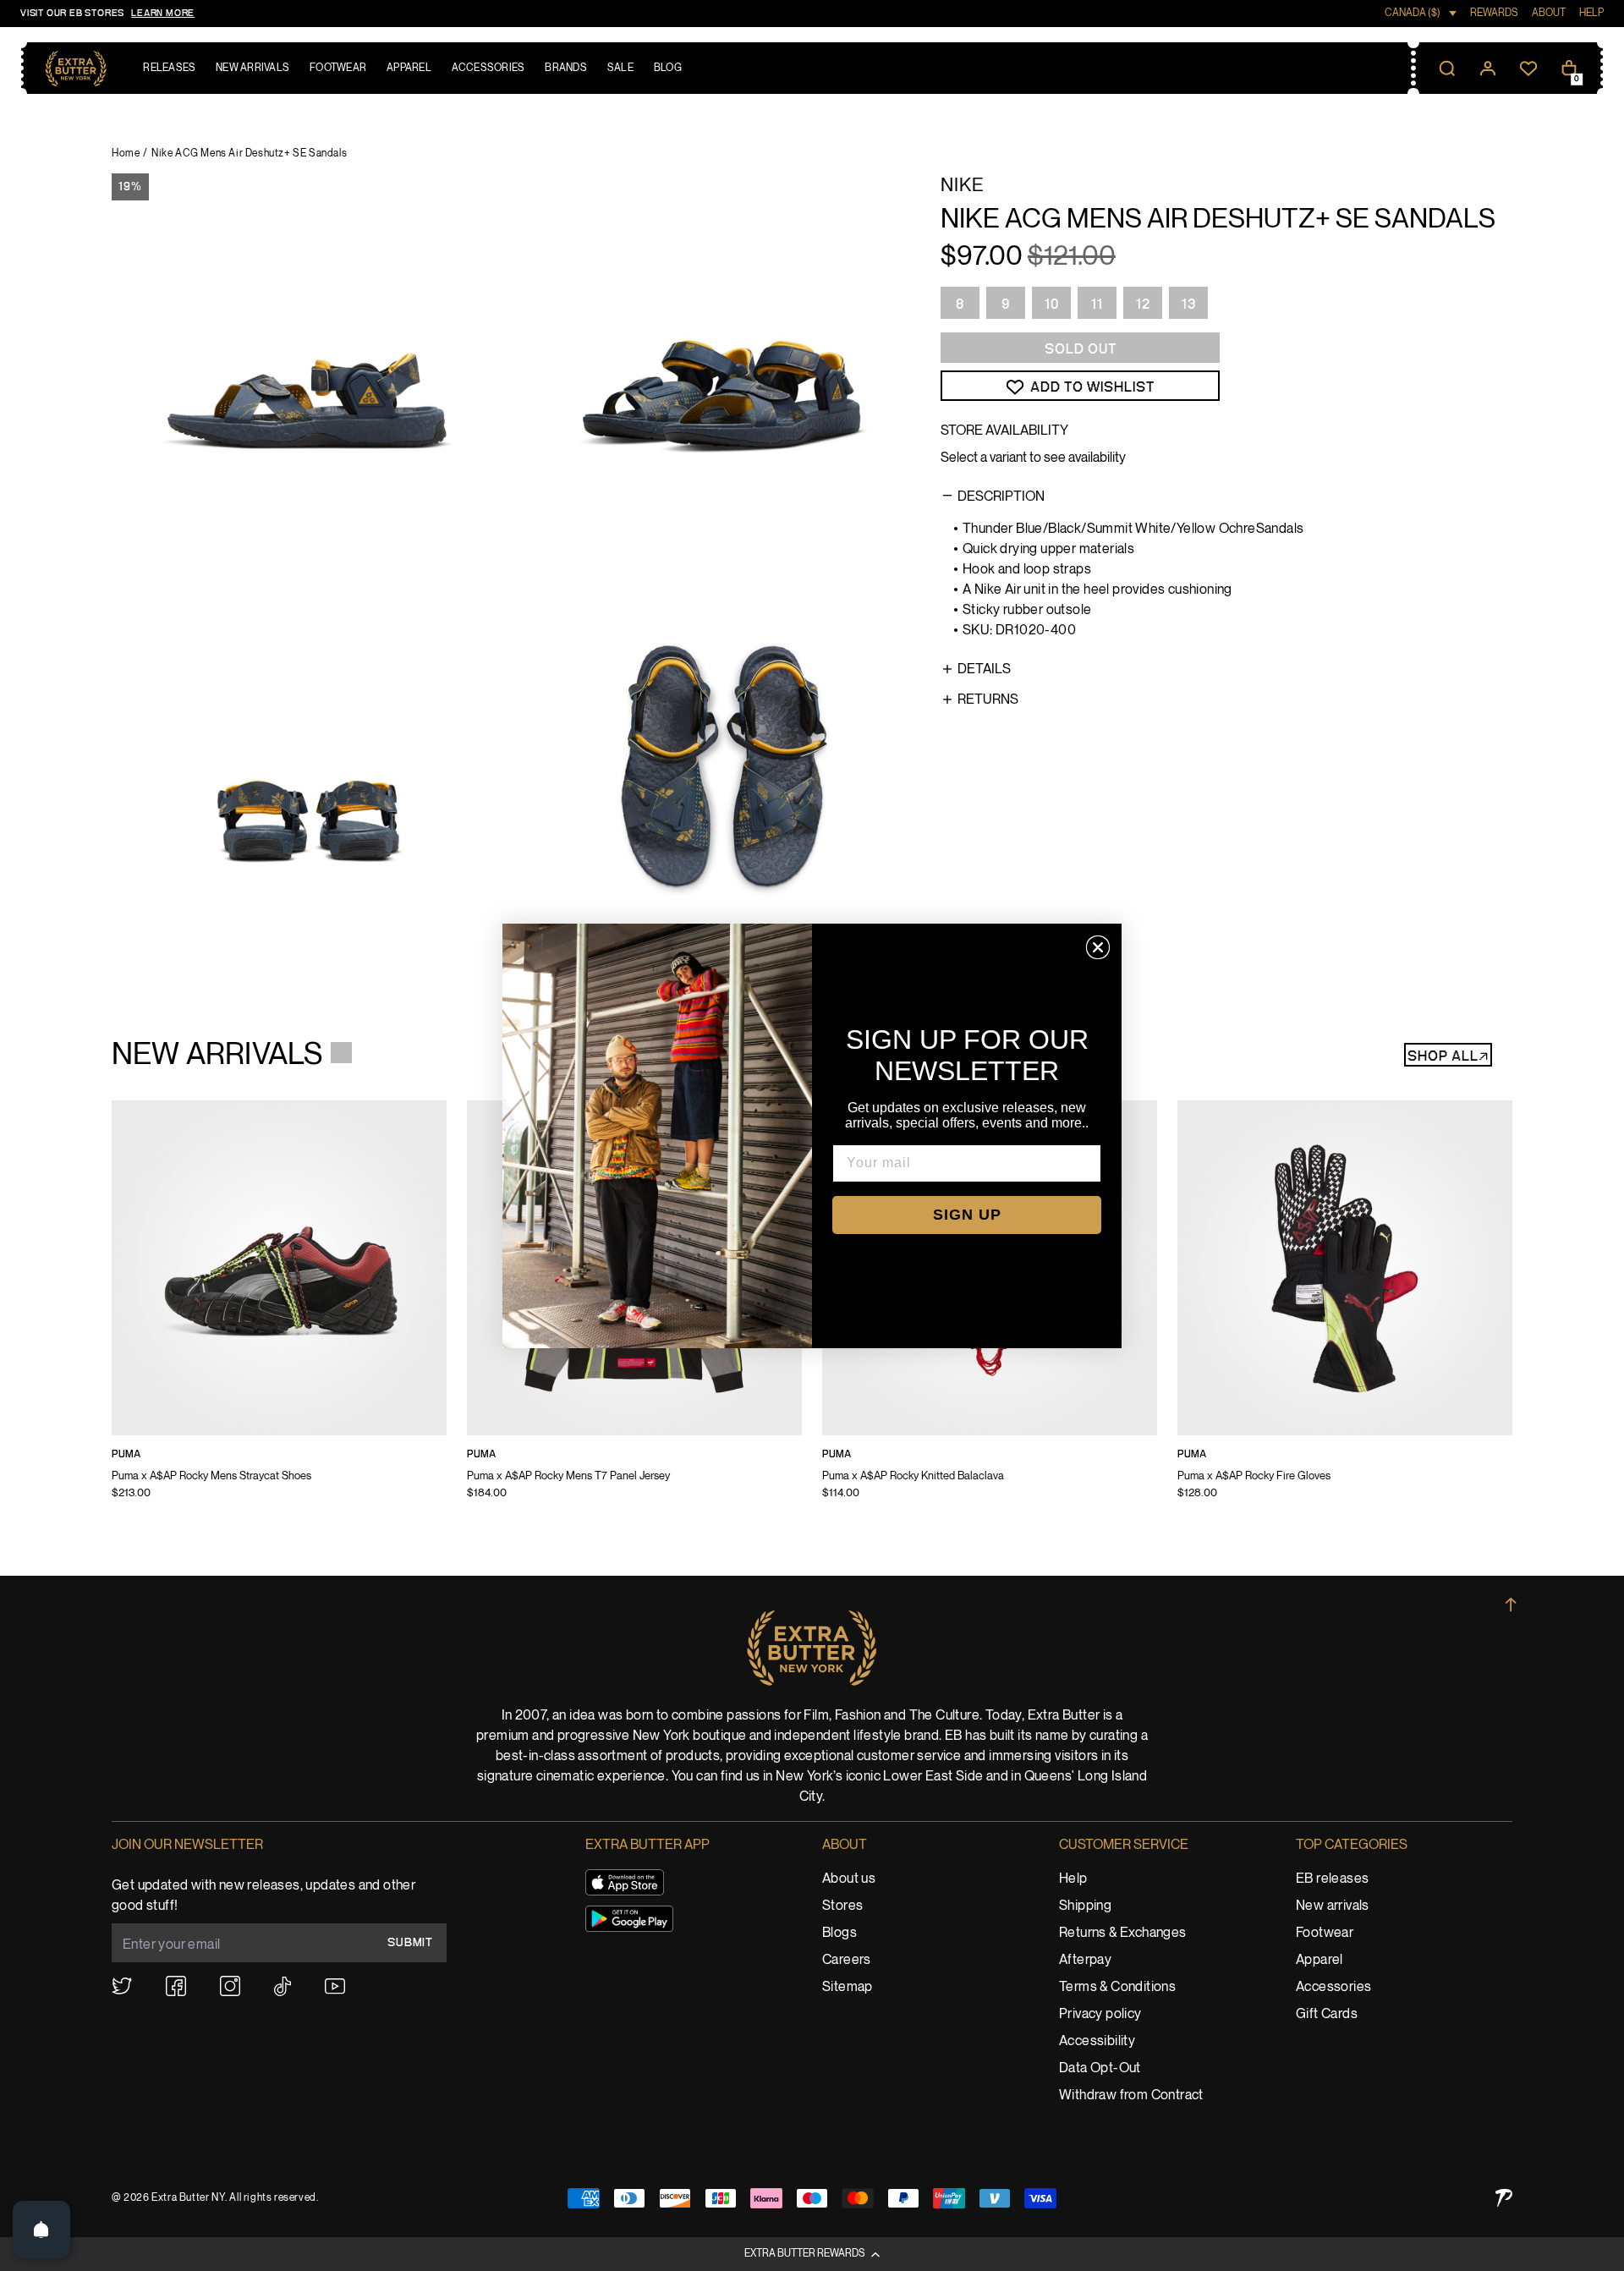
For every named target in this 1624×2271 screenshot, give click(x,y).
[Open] (41, 2230)
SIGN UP (967, 1215)
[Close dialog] (1098, 947)
